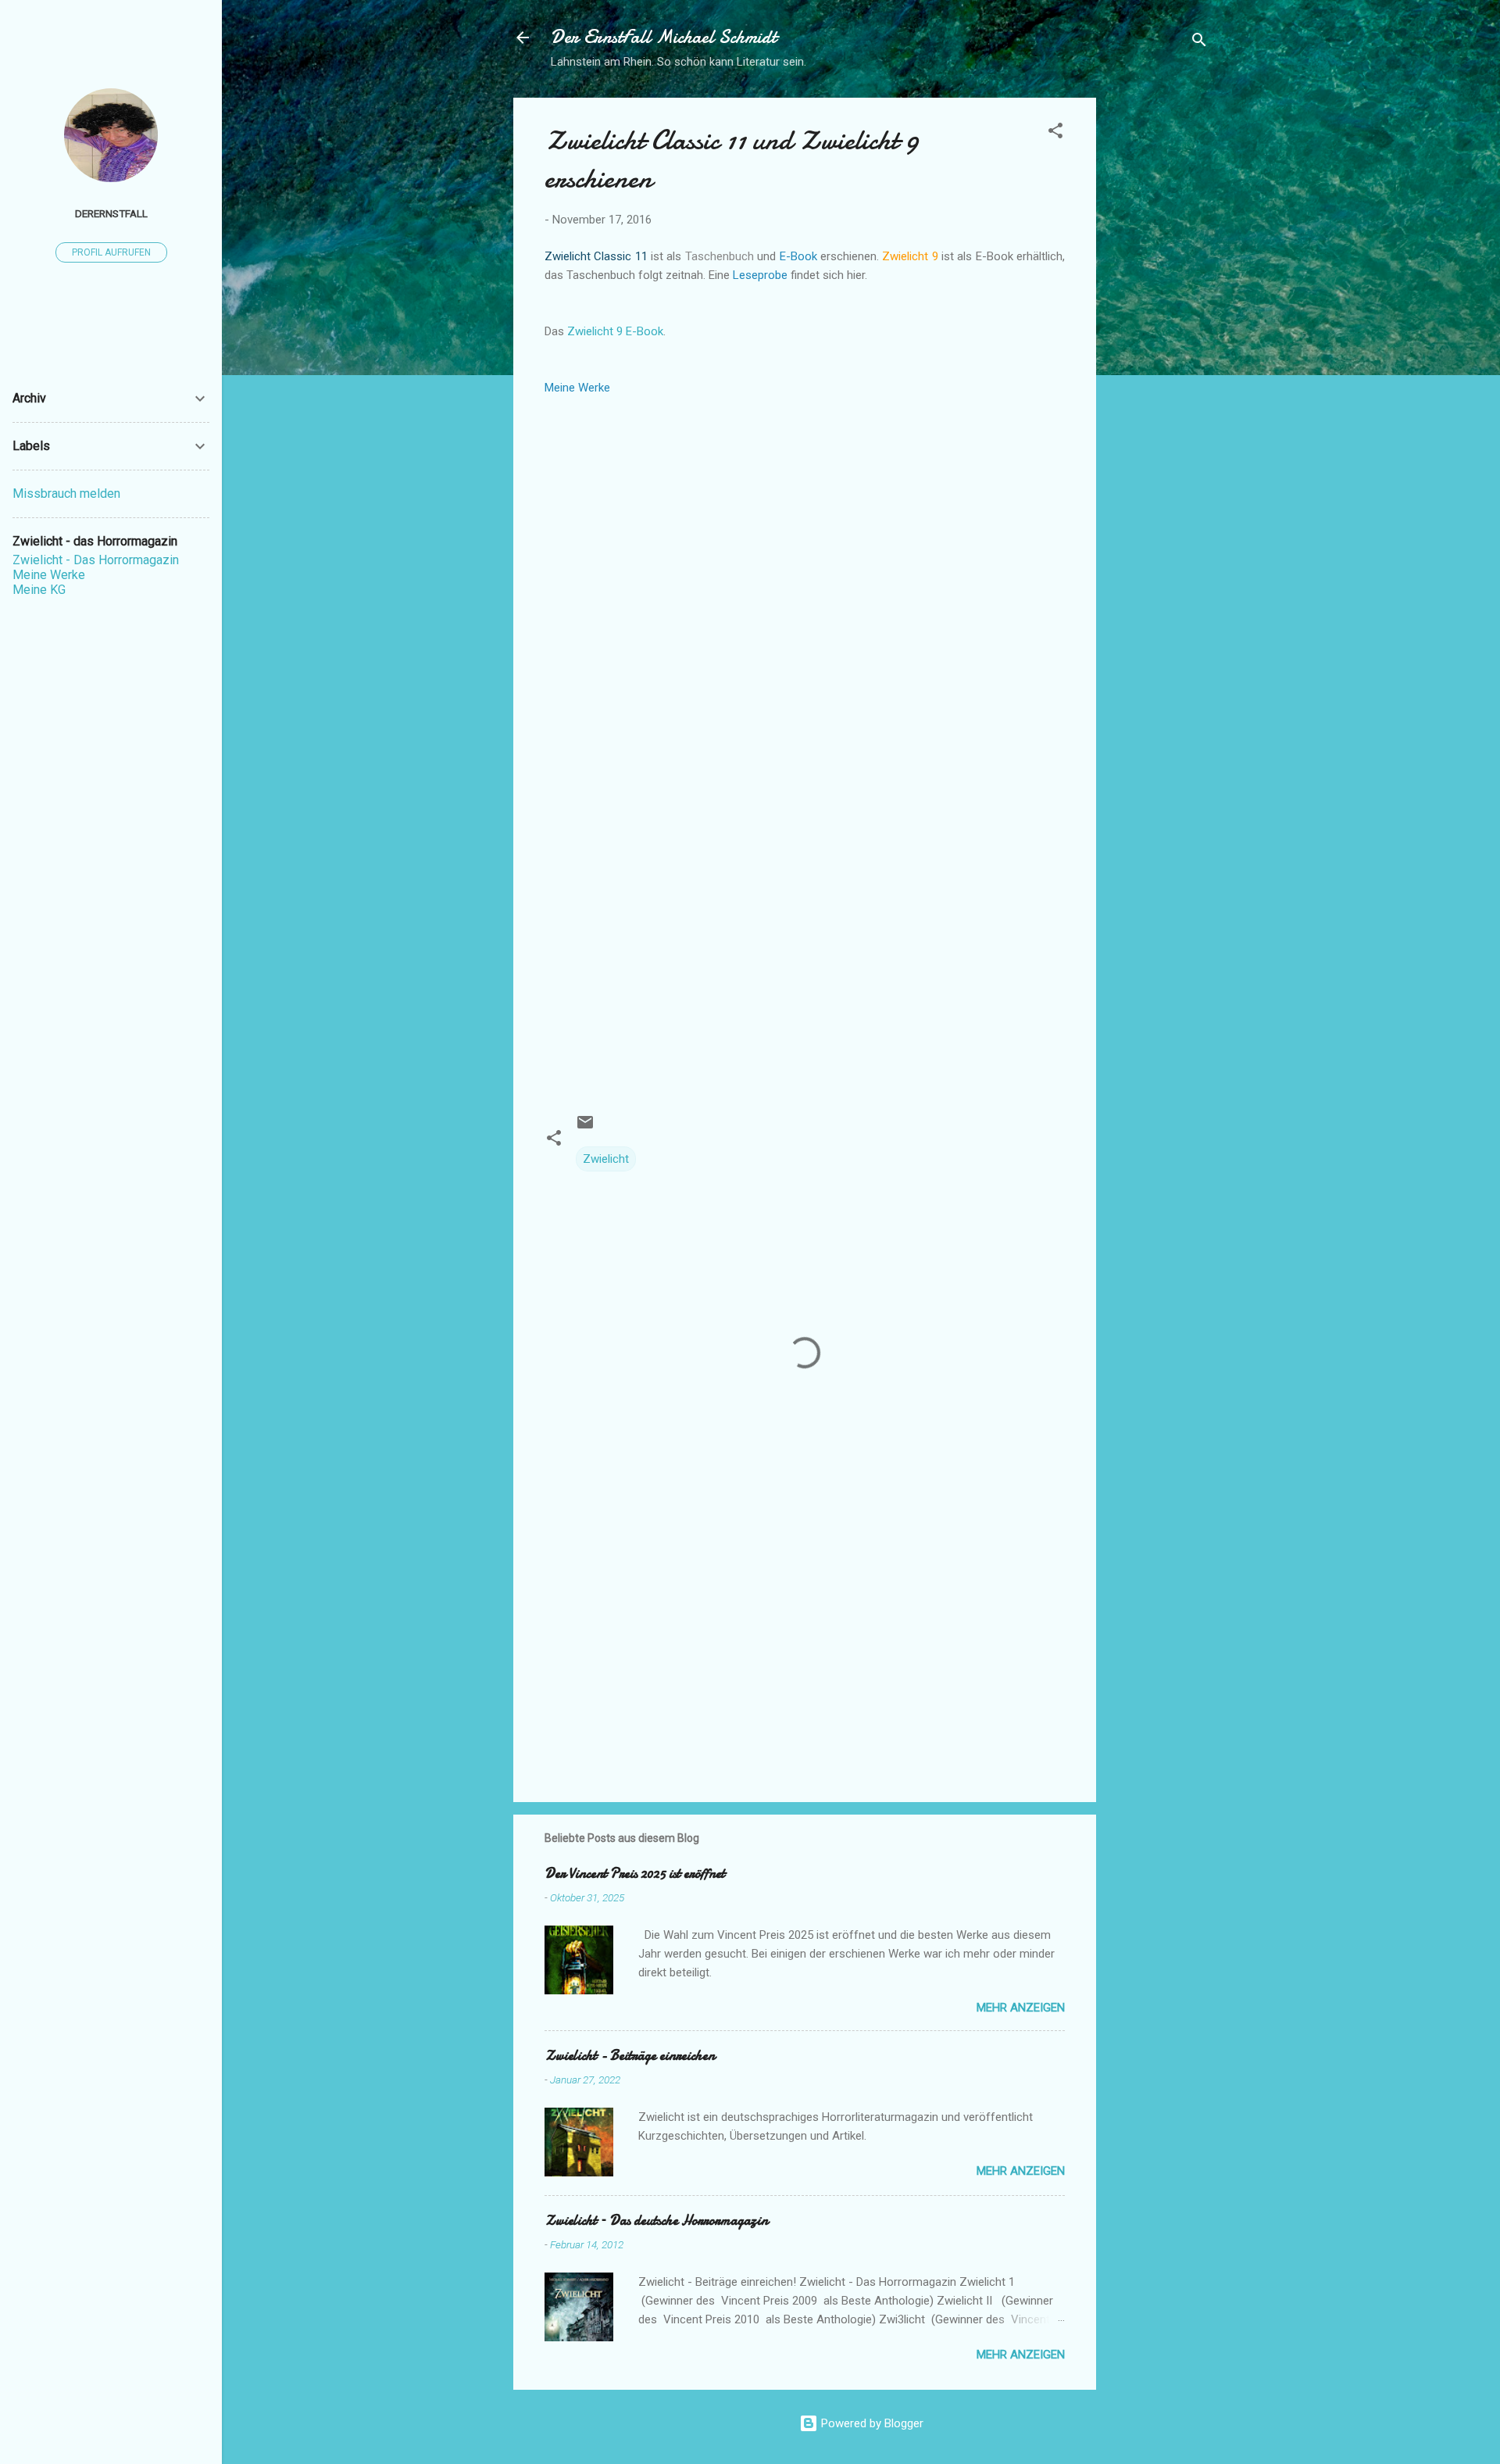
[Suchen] (1199, 43)
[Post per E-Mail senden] (585, 1128)
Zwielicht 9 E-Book (615, 331)
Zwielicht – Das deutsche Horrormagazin (656, 2221)
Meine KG (39, 590)
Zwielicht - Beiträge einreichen (630, 2056)
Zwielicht (606, 1159)
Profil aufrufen (111, 252)
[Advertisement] (1159, 332)
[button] (1055, 133)
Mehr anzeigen (1021, 2008)
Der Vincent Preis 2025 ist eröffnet (635, 1874)
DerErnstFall (111, 213)
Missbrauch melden (66, 494)
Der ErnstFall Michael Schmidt (664, 37)
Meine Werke (49, 575)
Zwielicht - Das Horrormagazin (96, 560)
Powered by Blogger (871, 2423)
